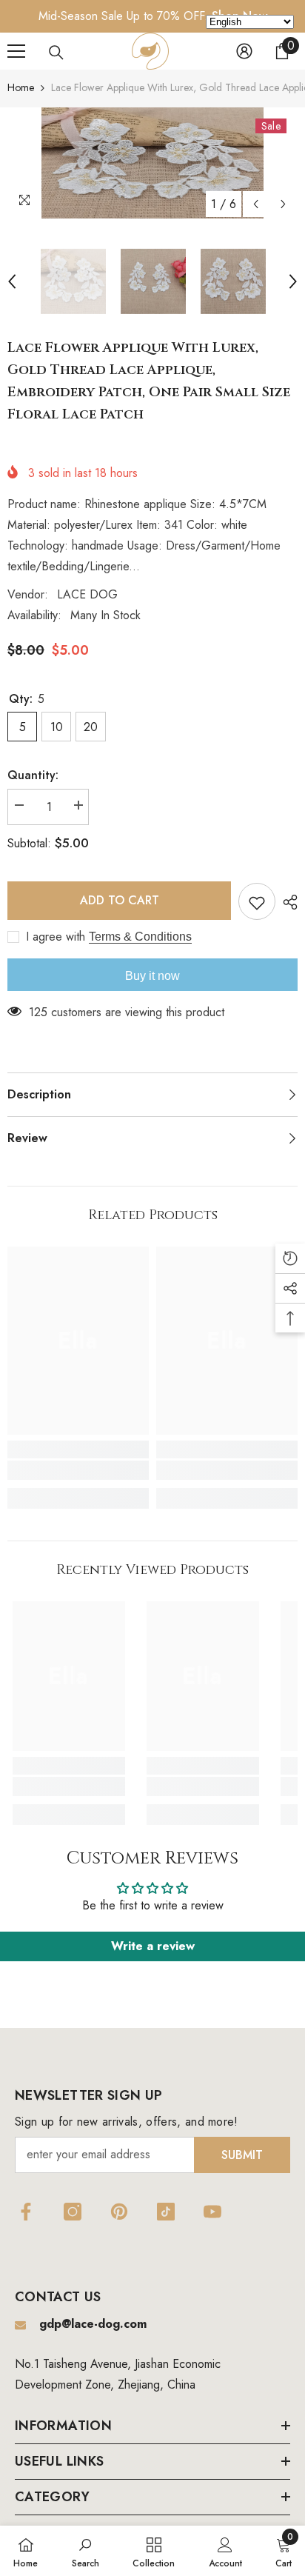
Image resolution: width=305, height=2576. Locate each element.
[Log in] (244, 51)
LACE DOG (87, 594)
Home (21, 87)
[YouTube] (212, 2212)
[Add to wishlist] (257, 901)
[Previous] (256, 204)
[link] (78, 1470)
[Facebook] (26, 2212)
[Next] (283, 204)
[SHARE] (286, 902)
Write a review (153, 1946)
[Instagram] (73, 2212)
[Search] (56, 53)
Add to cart (120, 900)
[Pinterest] (119, 2212)
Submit (242, 2155)
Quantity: (33, 775)
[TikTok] (166, 2212)
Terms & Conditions (140, 937)
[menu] (16, 51)
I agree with (56, 937)
